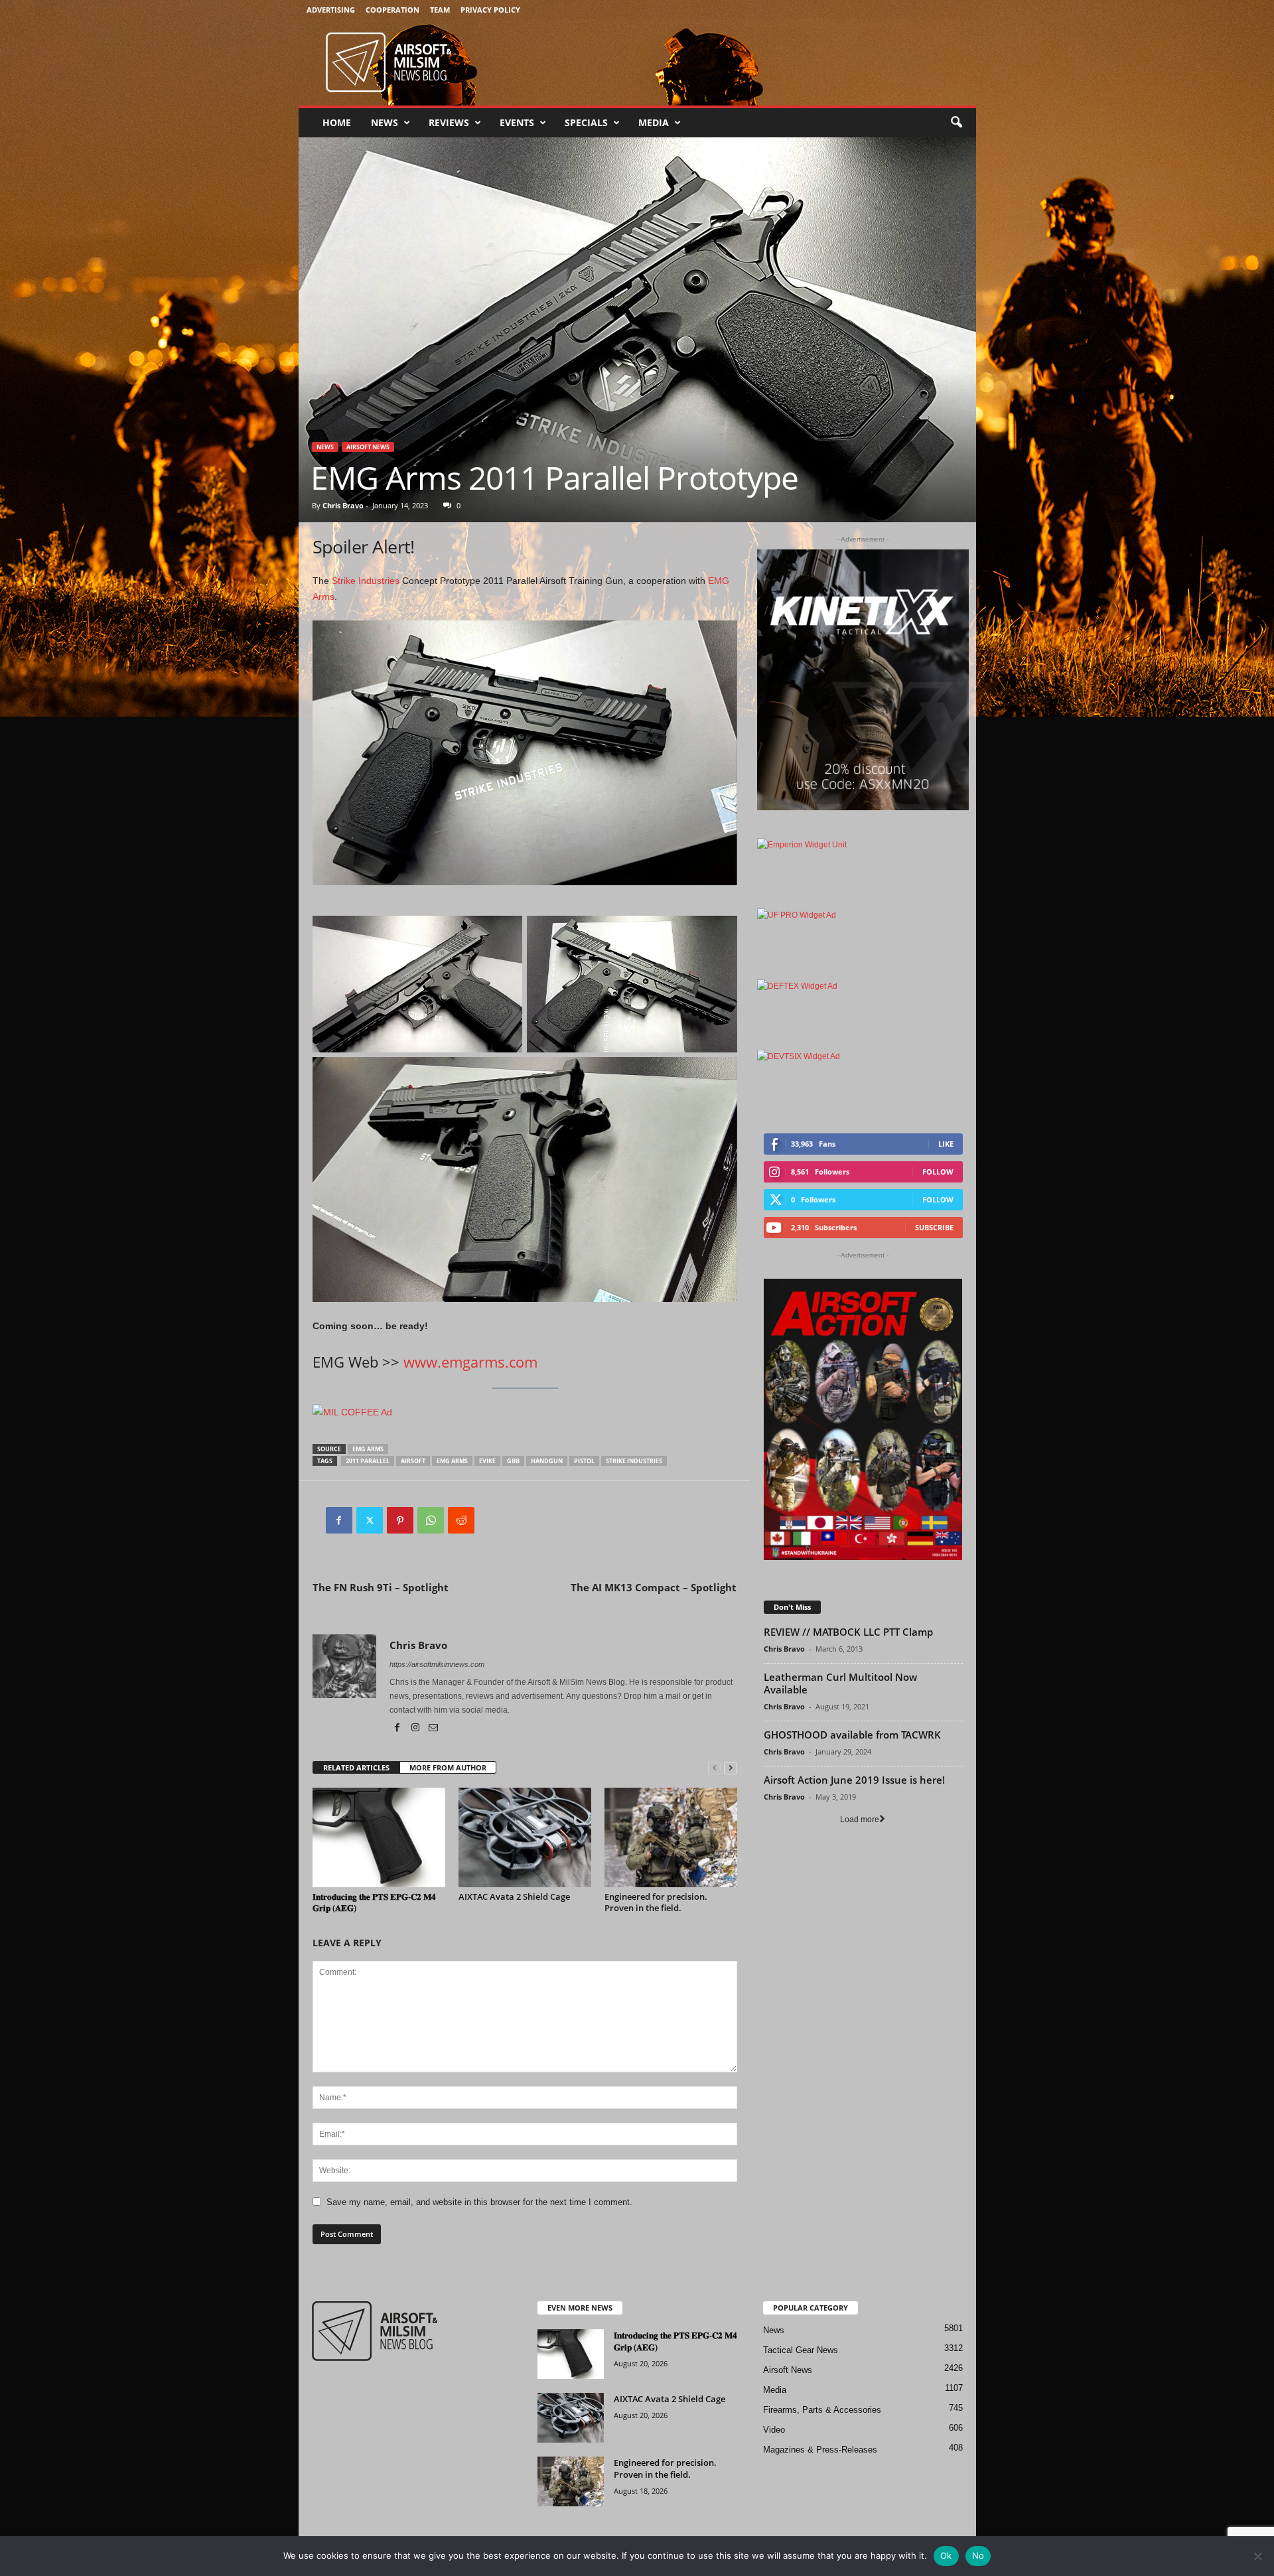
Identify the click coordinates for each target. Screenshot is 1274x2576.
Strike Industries (366, 581)
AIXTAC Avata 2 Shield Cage (514, 1896)
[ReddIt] (461, 1520)
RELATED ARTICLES (356, 1767)
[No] (1257, 2556)
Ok (946, 2555)
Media (654, 122)
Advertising (331, 10)
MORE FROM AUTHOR (448, 1767)
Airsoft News (368, 447)
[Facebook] (339, 1520)
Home (337, 122)
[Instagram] (416, 1729)
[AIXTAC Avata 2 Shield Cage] (525, 1837)
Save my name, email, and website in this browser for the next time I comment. (479, 2202)
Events (517, 122)
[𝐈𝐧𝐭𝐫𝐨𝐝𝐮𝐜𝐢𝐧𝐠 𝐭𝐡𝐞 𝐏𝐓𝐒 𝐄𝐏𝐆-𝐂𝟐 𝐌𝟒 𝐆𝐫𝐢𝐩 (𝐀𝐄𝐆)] (379, 1837)
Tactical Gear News (801, 2350)
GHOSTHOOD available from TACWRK (852, 1735)
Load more (860, 1820)
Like (946, 1144)
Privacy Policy (490, 10)
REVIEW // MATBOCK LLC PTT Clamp (848, 1632)
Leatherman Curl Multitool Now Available (840, 1683)
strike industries (634, 1461)
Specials (586, 122)
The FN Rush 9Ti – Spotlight (381, 1587)
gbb (513, 1461)
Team (440, 10)
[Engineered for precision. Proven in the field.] (671, 1837)
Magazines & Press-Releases (820, 2450)
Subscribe (934, 1227)
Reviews (449, 122)
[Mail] (433, 1729)
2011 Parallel (368, 1461)
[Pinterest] (400, 1520)
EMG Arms (452, 1461)
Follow (938, 1172)
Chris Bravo (343, 505)
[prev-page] (715, 1768)
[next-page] (731, 1768)
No (978, 2555)
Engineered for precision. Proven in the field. (656, 1902)
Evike (487, 1461)
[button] (956, 123)
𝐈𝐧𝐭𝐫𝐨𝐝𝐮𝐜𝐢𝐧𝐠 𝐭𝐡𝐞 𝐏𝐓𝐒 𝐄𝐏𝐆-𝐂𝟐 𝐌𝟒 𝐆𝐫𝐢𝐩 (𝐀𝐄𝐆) (374, 1902)
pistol (584, 1461)
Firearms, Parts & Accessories (822, 2410)
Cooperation (392, 10)
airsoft (413, 1461)
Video (774, 2430)
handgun (547, 1461)
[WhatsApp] (431, 1520)
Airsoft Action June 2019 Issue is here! (854, 1780)
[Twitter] (370, 1520)
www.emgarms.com (470, 1362)
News (385, 122)
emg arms (368, 1449)
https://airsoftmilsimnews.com (437, 1664)
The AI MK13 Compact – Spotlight (654, 1587)
